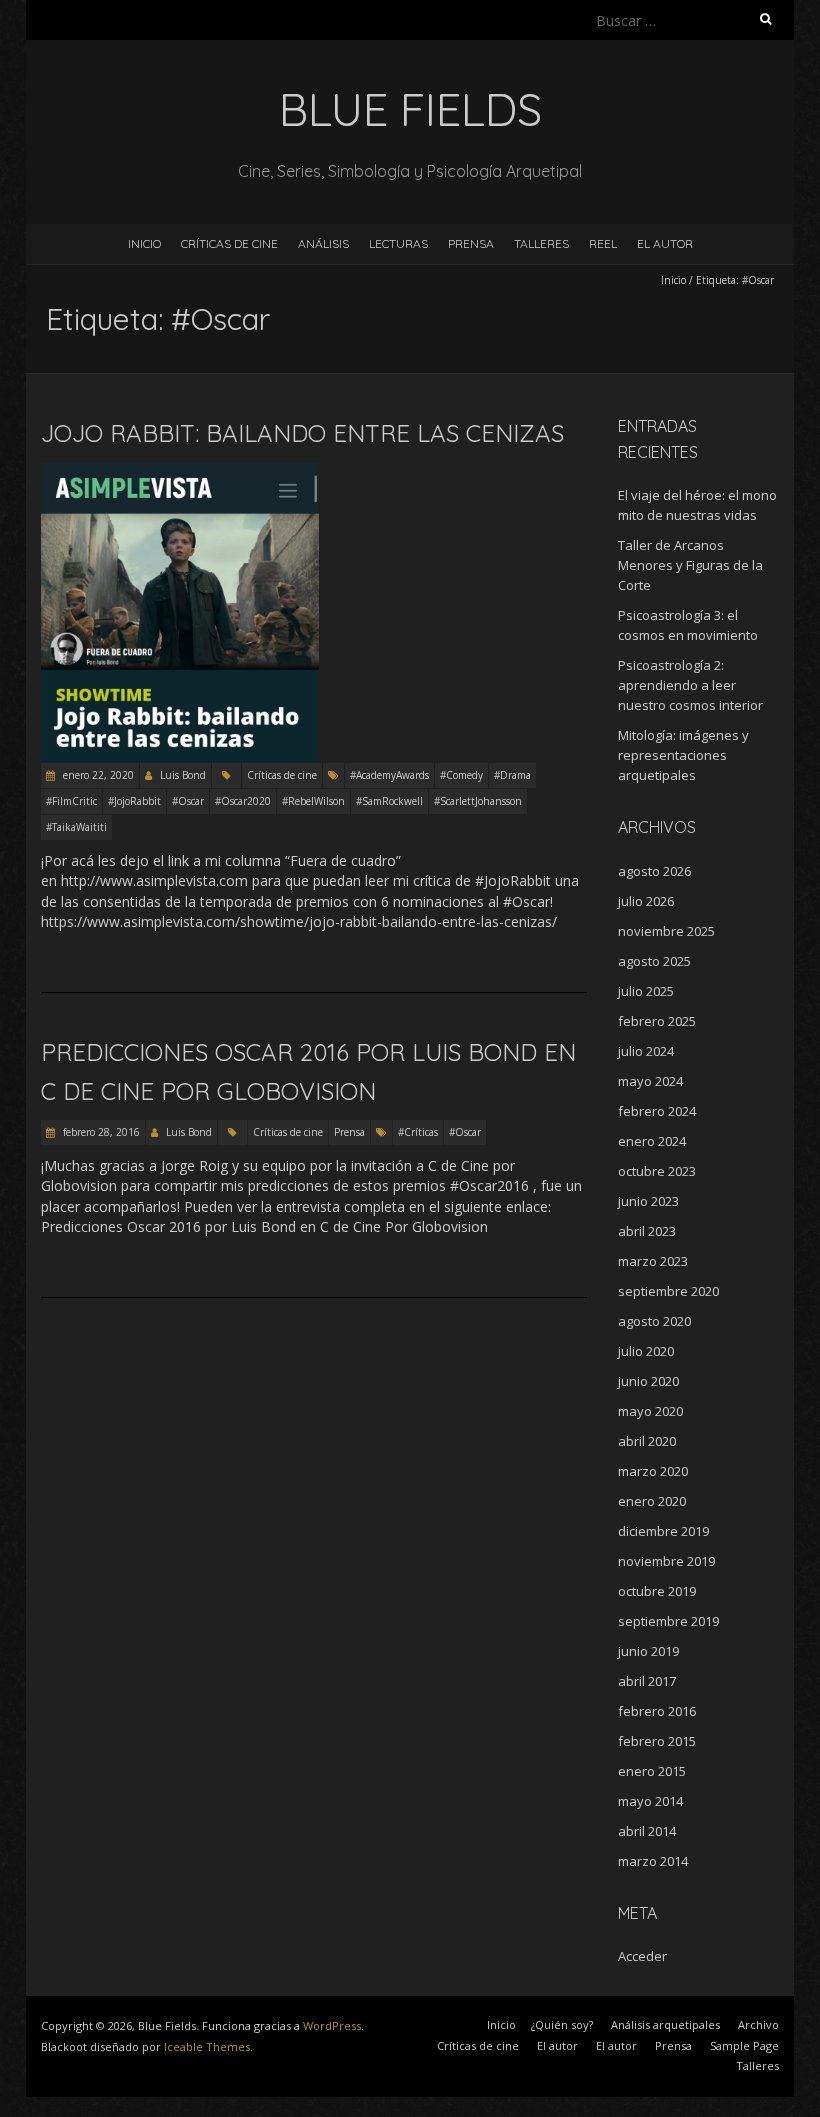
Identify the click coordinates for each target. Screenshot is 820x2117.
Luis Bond (183, 775)
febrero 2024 (657, 1111)
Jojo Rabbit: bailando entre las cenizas (302, 433)
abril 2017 (647, 1681)
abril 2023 (647, 1231)
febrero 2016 (657, 1711)
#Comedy (461, 775)
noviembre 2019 (666, 1561)
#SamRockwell (389, 801)
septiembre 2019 (668, 1621)
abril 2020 (647, 1441)
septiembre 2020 (668, 1291)
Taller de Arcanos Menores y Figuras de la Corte (690, 565)
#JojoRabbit (134, 801)
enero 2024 (652, 1141)
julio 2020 (646, 1351)
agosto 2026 (654, 871)
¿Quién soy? (562, 2024)
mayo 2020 (650, 1411)
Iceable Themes (207, 2046)
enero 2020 (652, 1501)
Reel (603, 243)
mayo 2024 (650, 1081)
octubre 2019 (657, 1591)
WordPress (332, 2025)
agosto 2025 (654, 961)
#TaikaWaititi (76, 827)
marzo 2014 (653, 1861)
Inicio (144, 243)
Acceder (642, 1956)
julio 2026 (646, 901)
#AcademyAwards (389, 775)
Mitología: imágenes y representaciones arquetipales (683, 755)
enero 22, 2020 (97, 775)
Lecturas (398, 243)
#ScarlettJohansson (478, 801)
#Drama (512, 775)
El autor (557, 2045)
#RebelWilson (313, 801)
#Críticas (418, 1132)
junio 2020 (648, 1381)
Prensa (471, 243)
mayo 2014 (650, 1801)
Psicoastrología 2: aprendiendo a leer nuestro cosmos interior (692, 685)
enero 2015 (652, 1771)
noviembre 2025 (666, 931)
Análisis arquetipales (665, 2024)
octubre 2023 (657, 1171)
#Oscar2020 (243, 801)
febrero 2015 (657, 1741)
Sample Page (744, 2045)
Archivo (758, 2024)
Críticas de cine (229, 243)
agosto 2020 (654, 1321)
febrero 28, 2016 (100, 1132)
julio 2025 (646, 991)
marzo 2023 (653, 1261)
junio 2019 (648, 1651)
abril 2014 (647, 1831)
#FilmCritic (71, 801)
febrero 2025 (657, 1021)
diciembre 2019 (663, 1531)
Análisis (323, 243)
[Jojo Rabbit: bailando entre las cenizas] (180, 472)
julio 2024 (646, 1051)
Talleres (541, 243)
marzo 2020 (653, 1471)
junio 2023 (648, 1201)
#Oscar (188, 801)
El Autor (665, 243)
